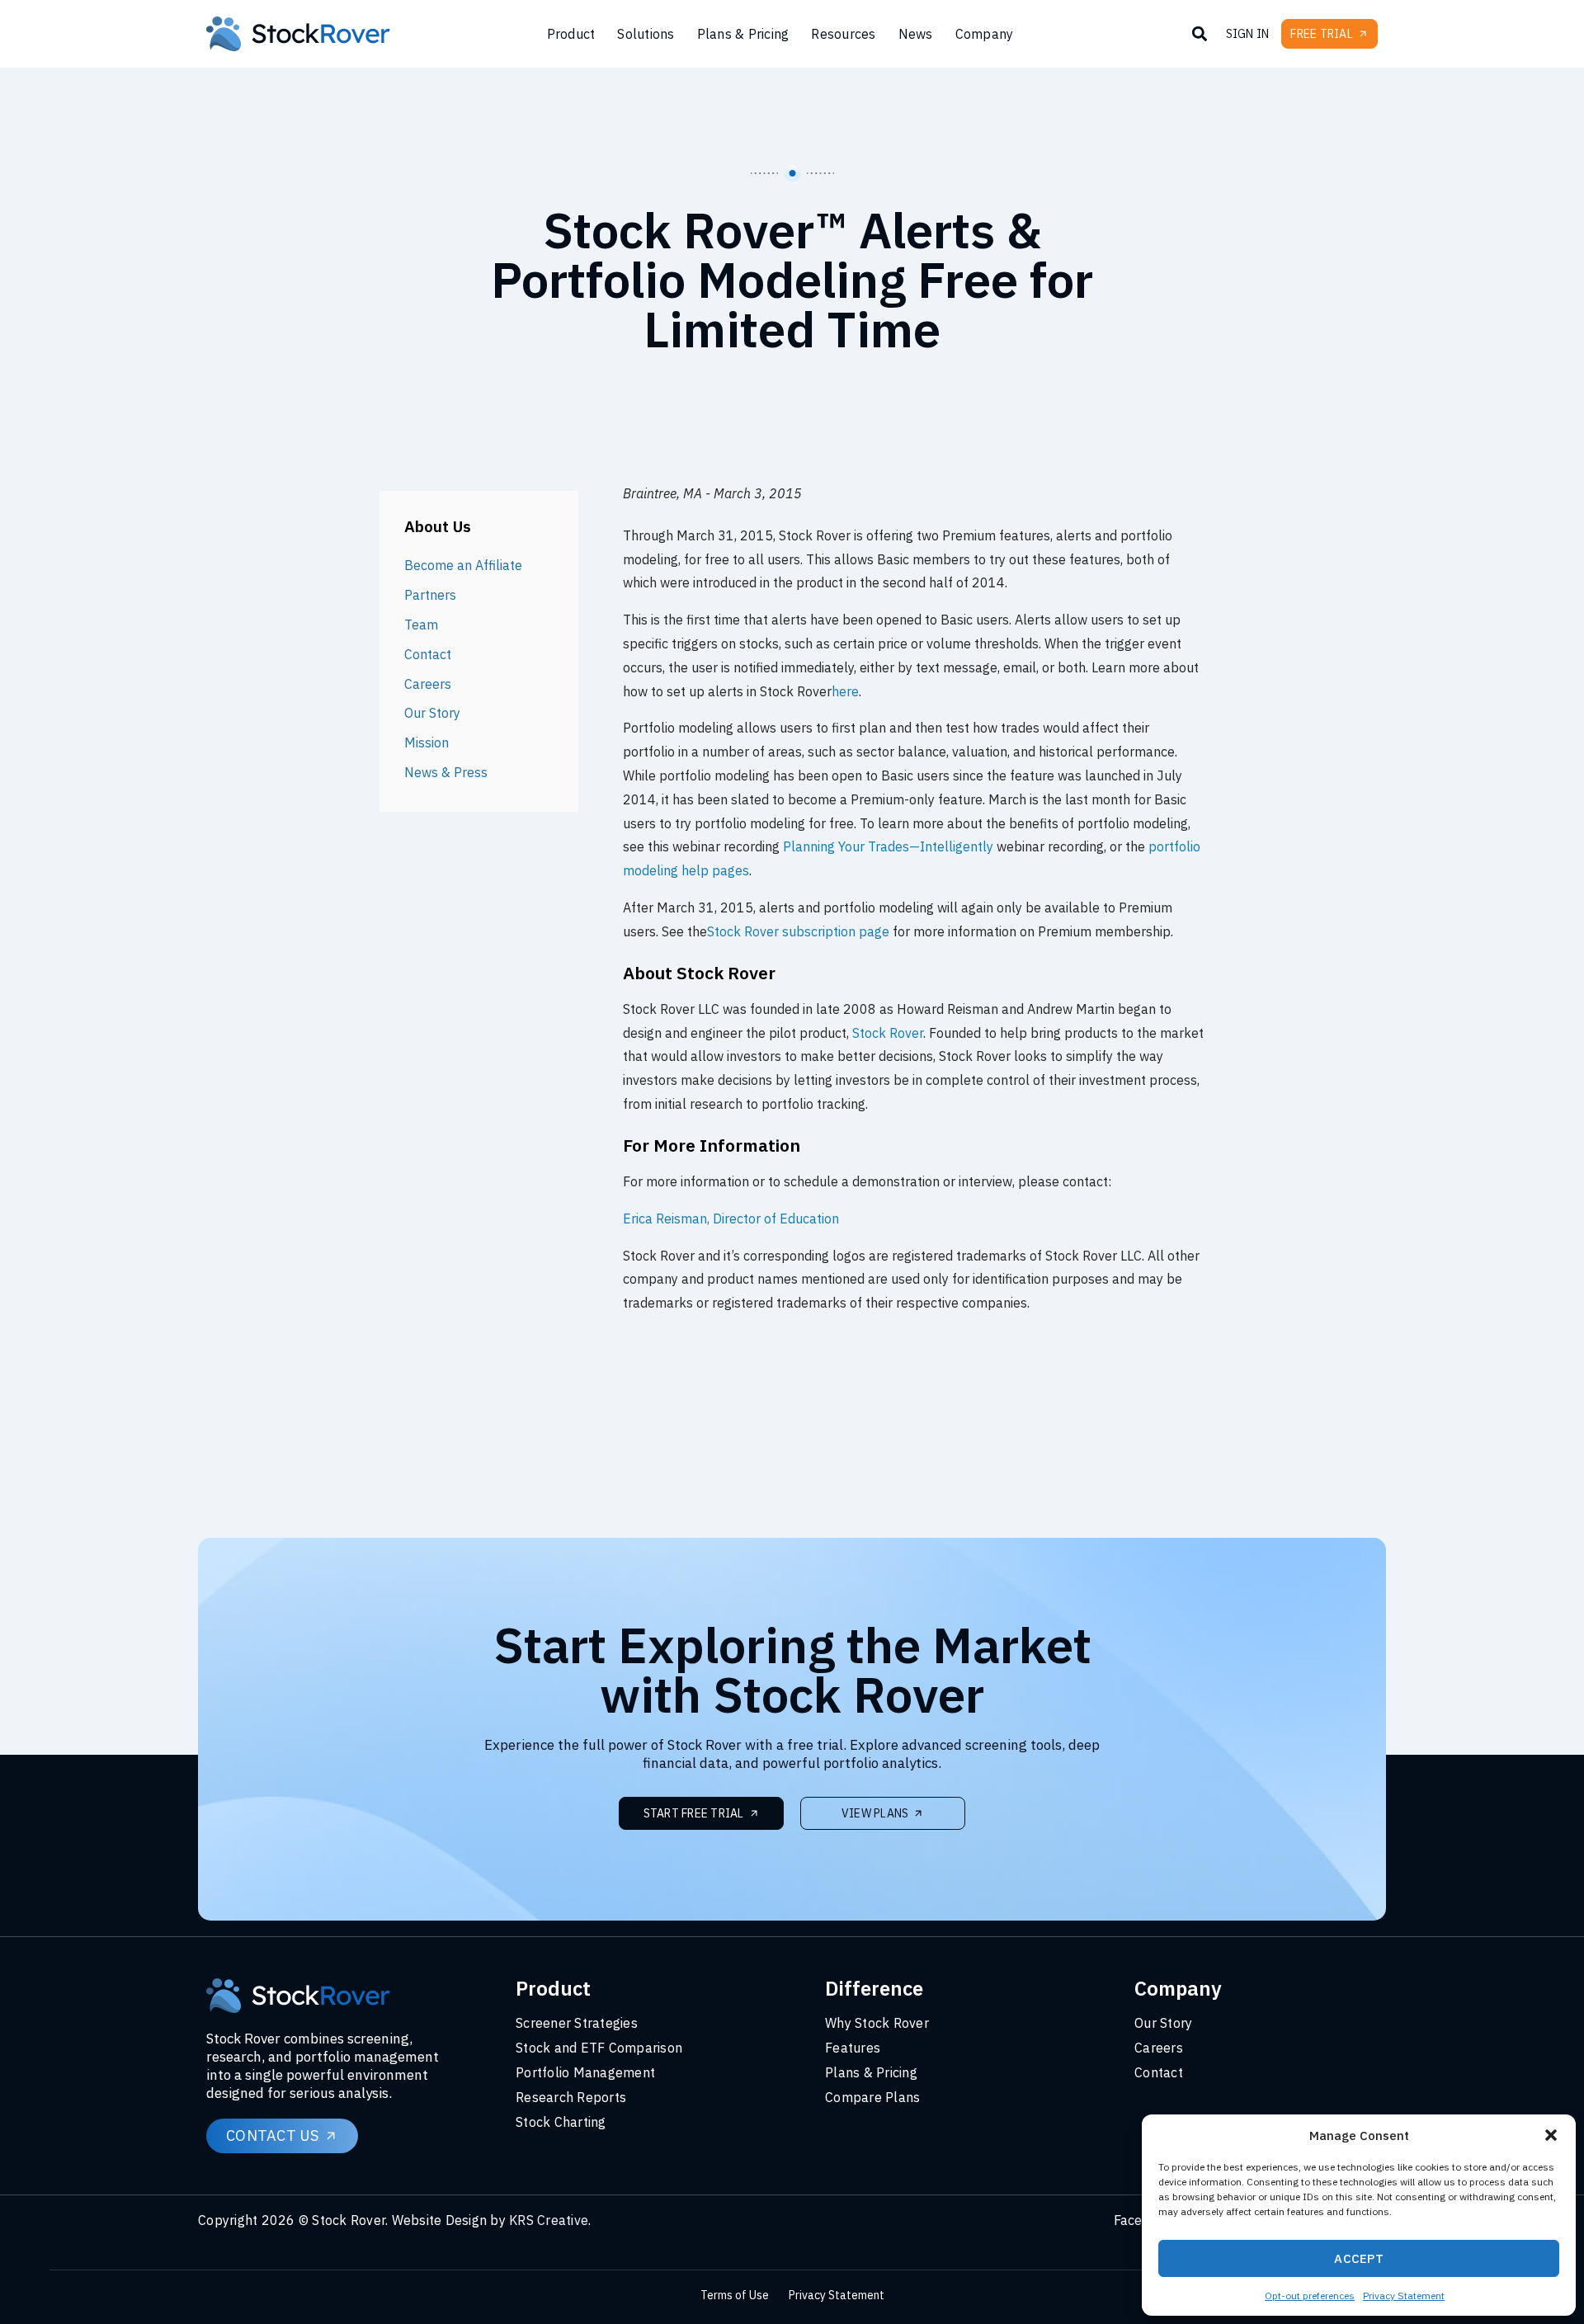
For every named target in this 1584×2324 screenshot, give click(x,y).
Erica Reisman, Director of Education (731, 1219)
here (845, 691)
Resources (843, 34)
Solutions (646, 34)
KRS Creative (549, 2220)
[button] (1551, 2135)
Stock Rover (888, 1033)
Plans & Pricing (743, 34)
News (916, 34)
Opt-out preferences (1310, 2296)
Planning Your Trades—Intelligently (888, 846)
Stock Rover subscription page (798, 931)
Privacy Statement (1404, 2296)
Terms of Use (735, 2295)
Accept (1359, 2258)
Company (985, 34)
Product (571, 34)
